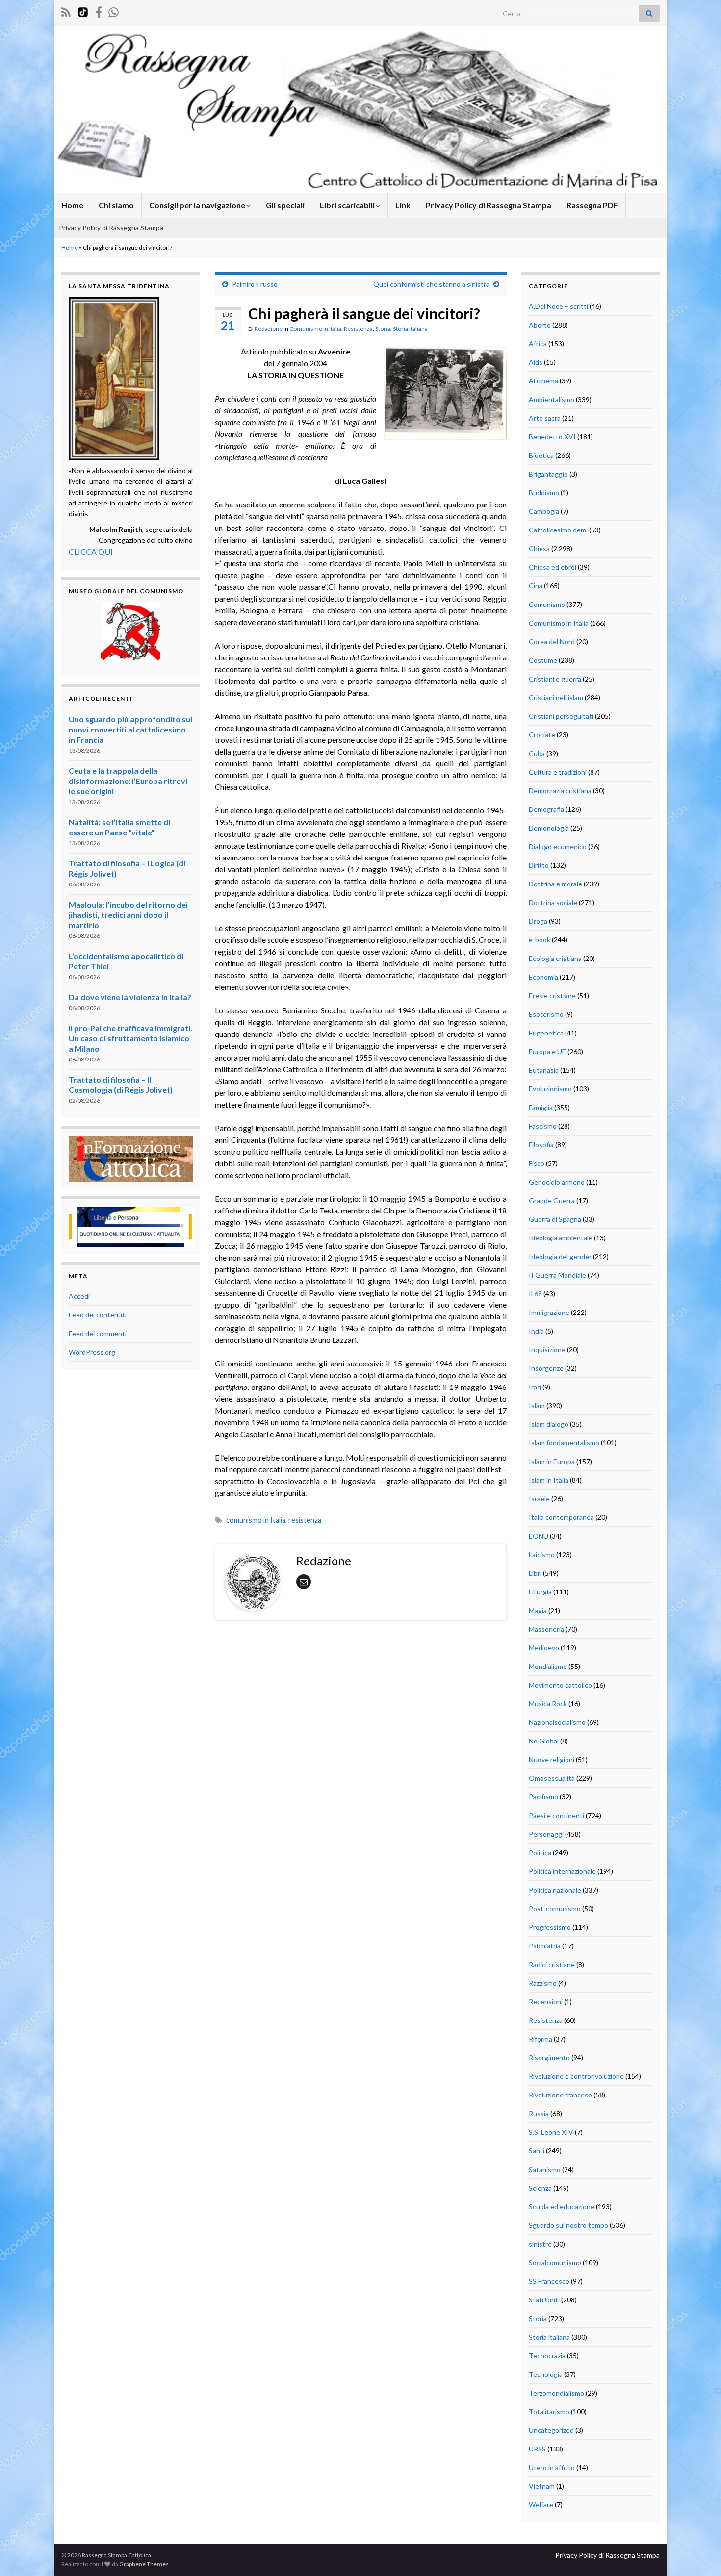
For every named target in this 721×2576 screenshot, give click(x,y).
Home (72, 205)
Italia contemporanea (561, 1517)
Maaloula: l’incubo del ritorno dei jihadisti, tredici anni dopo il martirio (128, 915)
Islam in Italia (549, 1480)
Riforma (541, 2039)
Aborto (540, 325)
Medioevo (544, 1648)
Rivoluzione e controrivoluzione (576, 2076)
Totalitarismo (549, 2412)
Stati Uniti (544, 2300)
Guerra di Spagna (555, 1219)
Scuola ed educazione (562, 2207)
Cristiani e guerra (555, 679)
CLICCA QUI (91, 551)
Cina (536, 586)
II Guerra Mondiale (557, 1275)
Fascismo (543, 1126)
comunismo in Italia (256, 1520)
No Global (544, 1741)
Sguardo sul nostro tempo (568, 2225)
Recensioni (546, 2002)
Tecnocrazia (547, 2356)
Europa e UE (547, 1051)
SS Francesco (549, 2281)
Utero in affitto (552, 2467)
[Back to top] (699, 2554)
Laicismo (542, 1554)
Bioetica (541, 455)
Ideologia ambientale (561, 1238)
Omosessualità (552, 1778)
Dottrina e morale (555, 884)
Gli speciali (285, 205)
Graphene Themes (144, 2564)
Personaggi (546, 1834)
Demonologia (549, 828)
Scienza (540, 2188)
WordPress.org (92, 1352)
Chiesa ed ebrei (553, 567)
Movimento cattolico (560, 1685)
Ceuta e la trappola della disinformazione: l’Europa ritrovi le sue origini (128, 781)
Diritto (539, 865)
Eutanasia (544, 1070)
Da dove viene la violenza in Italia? (130, 997)
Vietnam (542, 2486)
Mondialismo (548, 1666)
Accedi (79, 1296)
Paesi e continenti (556, 1815)
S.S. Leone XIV (551, 2132)
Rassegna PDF (592, 205)
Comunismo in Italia (315, 329)
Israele (539, 1499)
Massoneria (546, 1629)
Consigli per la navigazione (198, 205)
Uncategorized (551, 2430)
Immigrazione (549, 1312)
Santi (537, 2151)
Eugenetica (546, 1033)
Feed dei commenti (98, 1333)
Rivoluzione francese (560, 2095)
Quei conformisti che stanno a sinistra (431, 284)
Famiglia (541, 1107)
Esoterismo (546, 1014)
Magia (538, 1610)
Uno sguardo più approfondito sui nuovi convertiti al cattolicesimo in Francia (130, 729)
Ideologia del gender (560, 1256)
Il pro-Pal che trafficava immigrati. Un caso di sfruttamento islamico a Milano (130, 1038)
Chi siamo (116, 205)
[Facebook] (99, 11)
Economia (543, 977)
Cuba (537, 753)
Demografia (546, 809)
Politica (540, 1853)
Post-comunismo (555, 1908)
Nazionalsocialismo (557, 1722)
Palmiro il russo (255, 284)
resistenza (305, 1520)
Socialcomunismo (555, 2262)
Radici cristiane (552, 1964)
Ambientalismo (552, 399)
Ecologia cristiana (555, 958)
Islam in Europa (552, 1461)
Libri (535, 1573)
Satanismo (545, 2169)
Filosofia (541, 1145)
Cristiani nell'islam (556, 697)
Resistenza (358, 329)
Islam (537, 1405)
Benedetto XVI (552, 437)
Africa (538, 343)
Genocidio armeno (557, 1182)
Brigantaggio (548, 474)
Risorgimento (549, 2058)
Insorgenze (546, 1368)
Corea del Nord (552, 642)
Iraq (535, 1387)
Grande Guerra (552, 1200)
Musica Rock (548, 1704)
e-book (540, 940)
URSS (537, 2449)
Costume (543, 660)
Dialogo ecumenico (558, 846)
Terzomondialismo (556, 2393)
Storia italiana (410, 329)
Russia (539, 2113)
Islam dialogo (549, 1424)
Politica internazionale (562, 1871)
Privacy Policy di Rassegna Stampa (489, 205)
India (536, 1331)
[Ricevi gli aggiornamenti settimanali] (114, 11)
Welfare (541, 2505)
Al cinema (543, 381)
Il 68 (535, 1294)
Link (403, 205)
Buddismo (544, 492)
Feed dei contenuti (98, 1315)
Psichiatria (545, 1946)
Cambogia (544, 511)
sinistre (540, 2244)
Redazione (269, 329)
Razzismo (543, 1983)
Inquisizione (547, 1350)
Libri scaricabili (348, 205)
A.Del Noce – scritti (558, 306)
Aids (536, 362)
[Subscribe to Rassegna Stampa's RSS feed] (66, 11)
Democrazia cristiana (560, 791)
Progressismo (550, 1927)
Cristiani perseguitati (561, 716)
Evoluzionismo (550, 1089)
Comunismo (547, 604)
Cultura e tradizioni (558, 772)
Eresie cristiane (552, 996)
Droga (538, 921)
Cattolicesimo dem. (558, 530)
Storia (383, 329)
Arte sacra (545, 418)
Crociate (542, 735)
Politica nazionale (555, 1890)
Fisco (537, 1163)
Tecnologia (546, 2374)
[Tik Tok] (83, 11)
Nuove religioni (552, 1759)
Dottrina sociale (553, 902)
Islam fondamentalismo (564, 1443)
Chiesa (539, 548)
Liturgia (540, 1592)
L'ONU (539, 1536)
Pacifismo (543, 1797)
